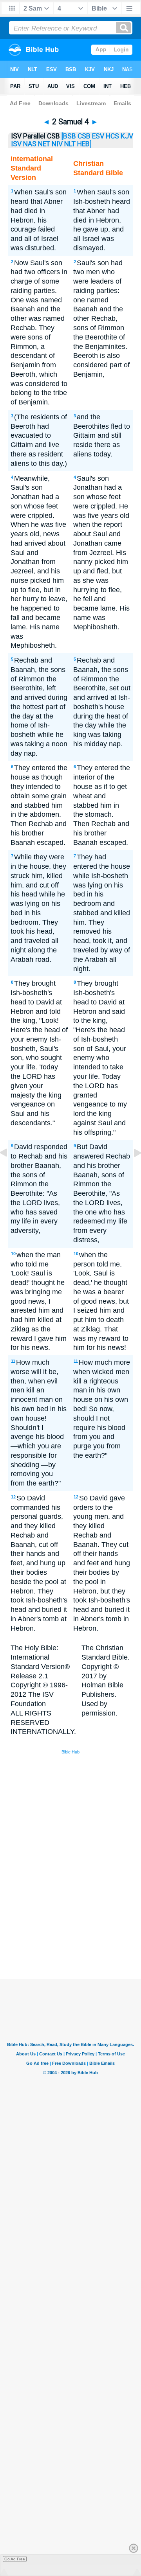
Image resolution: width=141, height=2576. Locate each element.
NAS (30, 144)
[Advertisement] (81, 1920)
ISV (16, 144)
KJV (127, 136)
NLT (70, 144)
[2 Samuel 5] (131, 1170)
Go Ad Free (15, 2559)
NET (44, 144)
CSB (84, 136)
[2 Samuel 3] (10, 1170)
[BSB (69, 136)
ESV (98, 136)
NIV (57, 144)
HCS (112, 136)
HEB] (84, 144)
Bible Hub (70, 1752)
